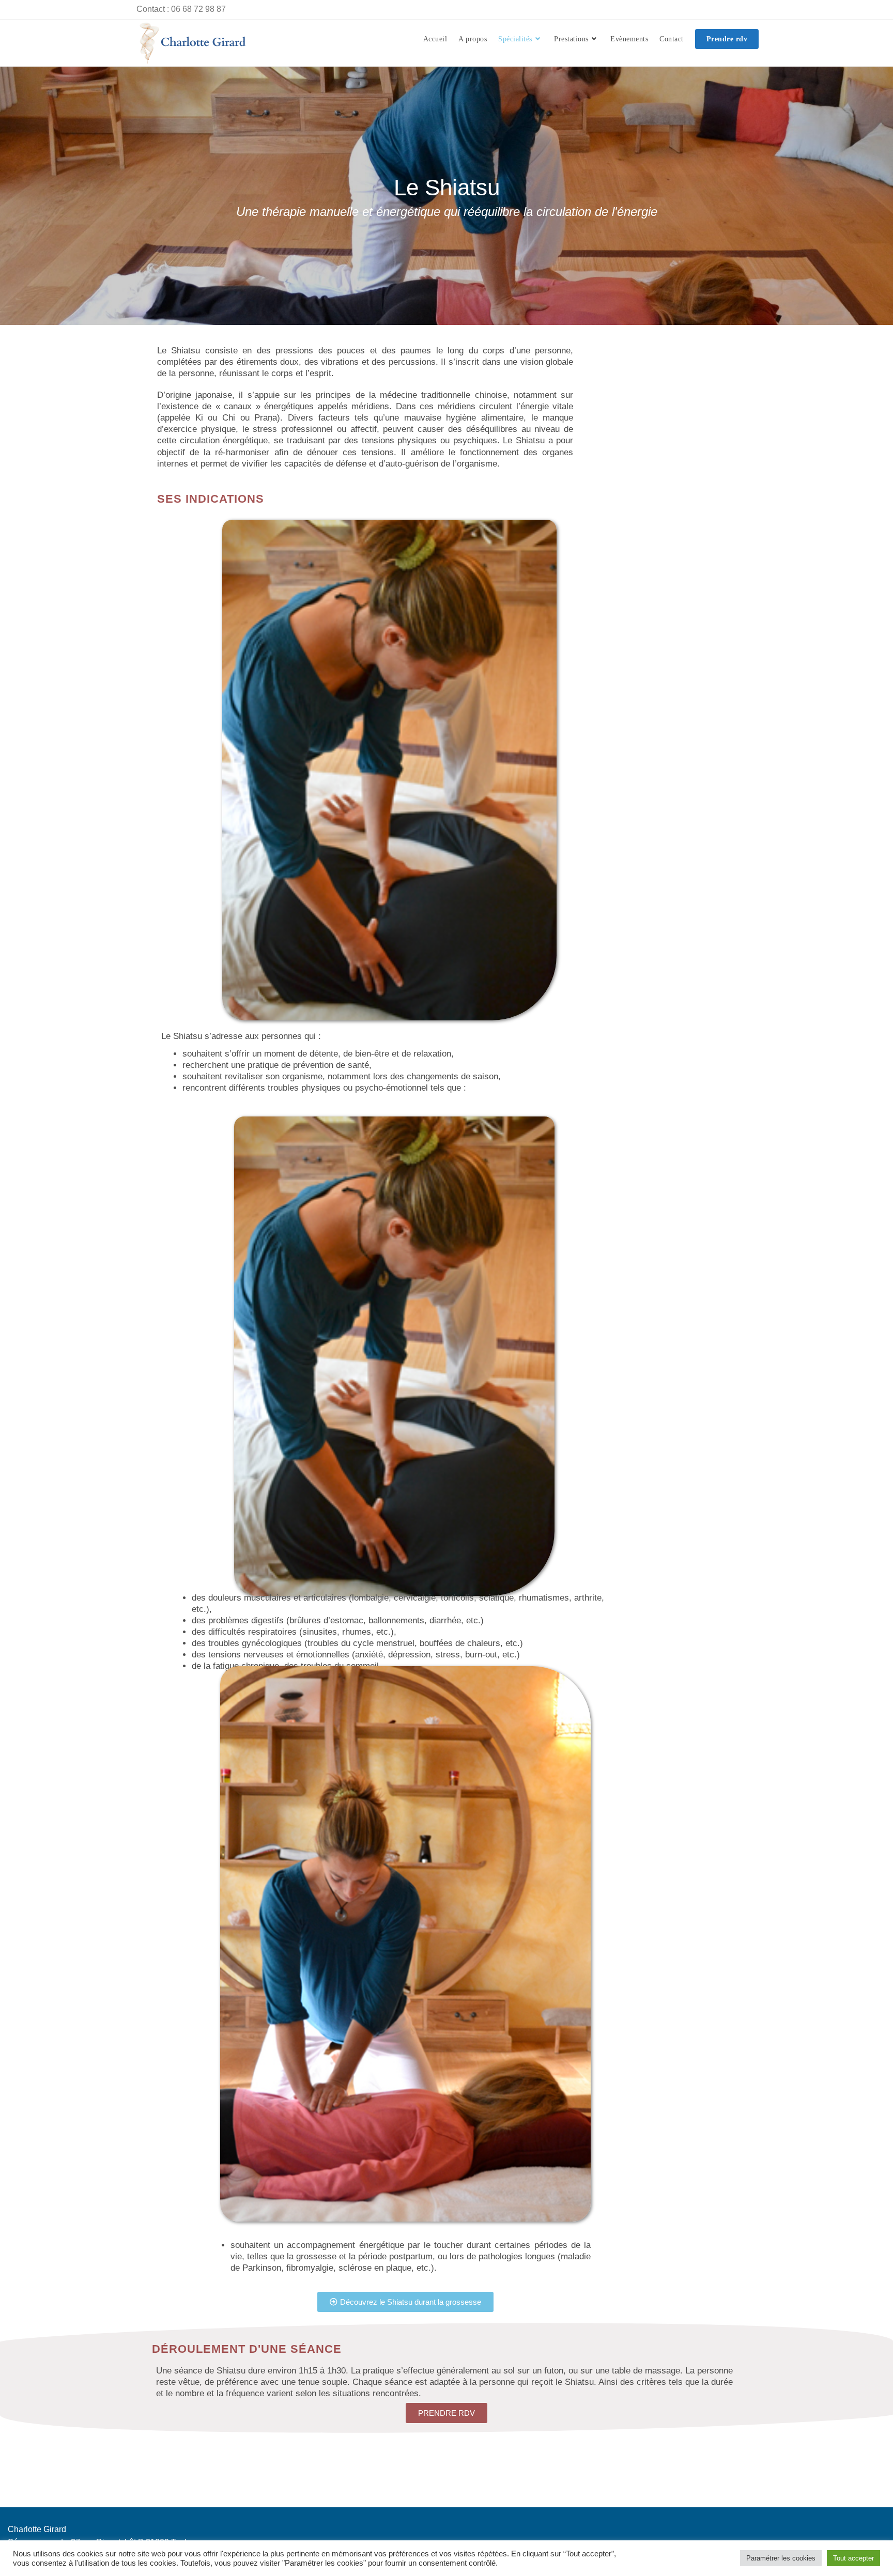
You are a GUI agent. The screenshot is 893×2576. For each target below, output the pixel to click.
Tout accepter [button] (853, 2558)
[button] (405, 2302)
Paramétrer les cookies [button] (781, 2558)
